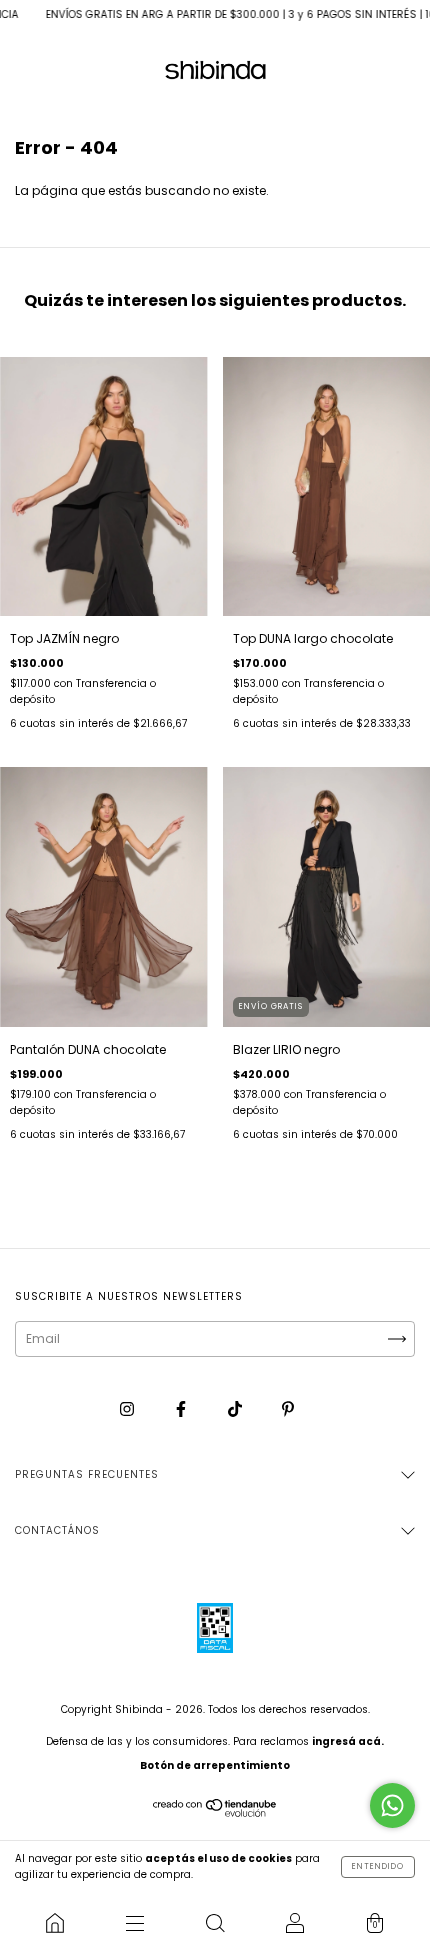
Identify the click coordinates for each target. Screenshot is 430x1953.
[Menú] (135, 1923)
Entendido (378, 1866)
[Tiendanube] (215, 1812)
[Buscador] (215, 1923)
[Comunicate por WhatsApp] (392, 1805)
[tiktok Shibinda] (236, 1409)
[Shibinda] (55, 1923)
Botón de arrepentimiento (215, 1765)
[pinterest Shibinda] (288, 1409)
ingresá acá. (348, 1741)
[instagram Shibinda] (128, 1409)
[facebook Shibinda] (182, 1409)
